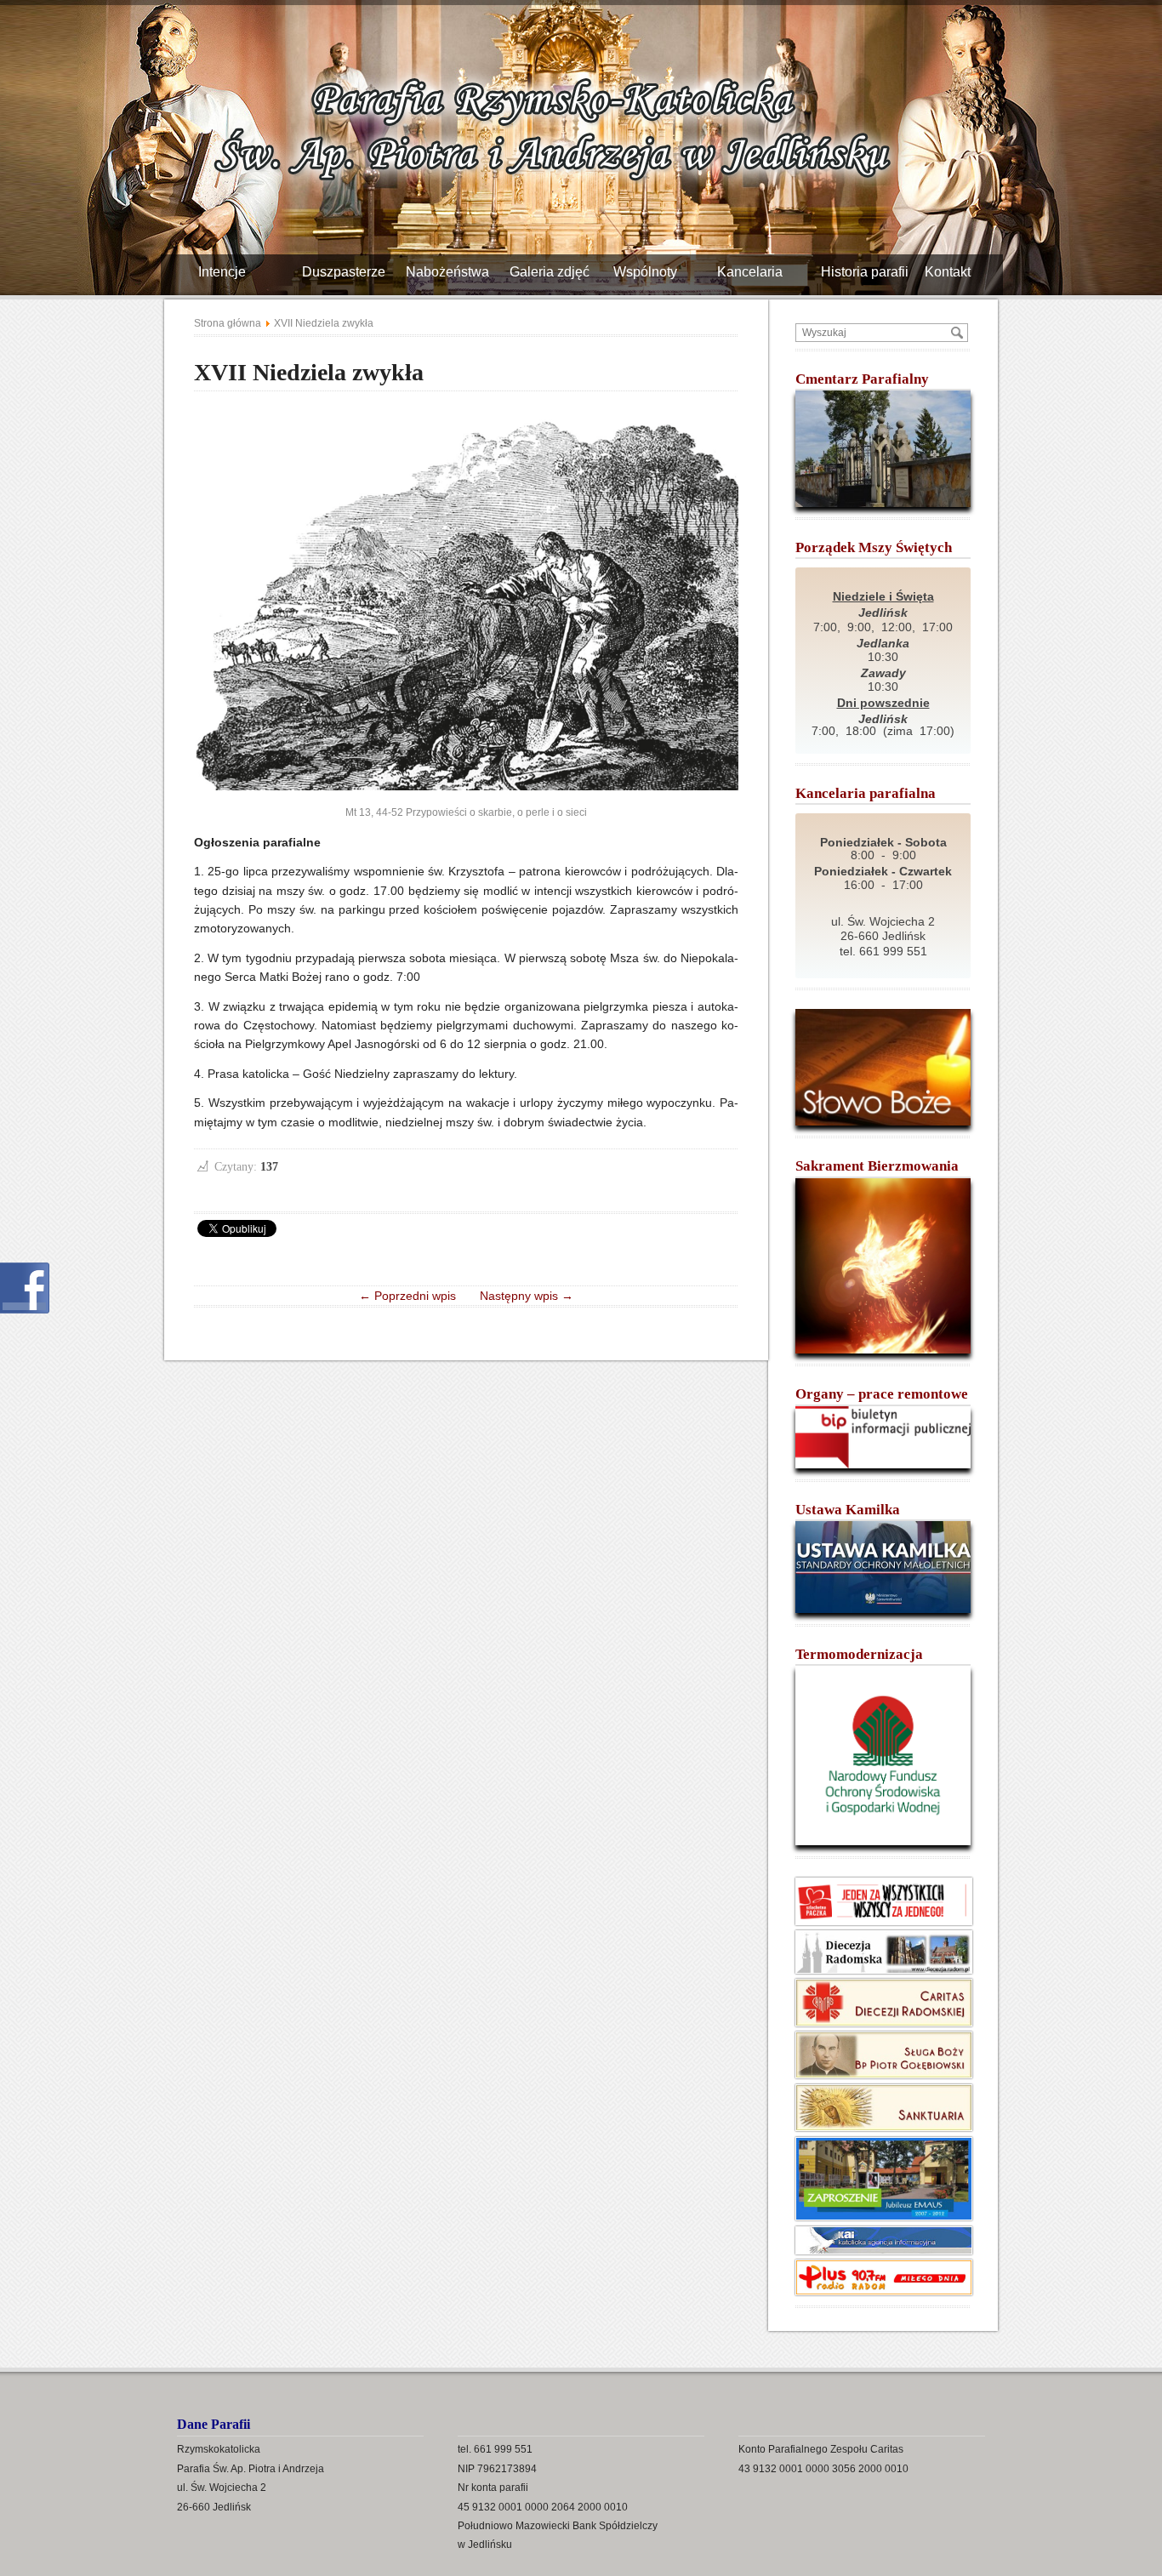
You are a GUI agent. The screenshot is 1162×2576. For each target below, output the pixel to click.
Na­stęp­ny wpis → (521, 1296)
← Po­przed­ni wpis (413, 1296)
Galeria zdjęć (556, 272)
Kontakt (954, 272)
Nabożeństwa (454, 272)
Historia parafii (871, 272)
